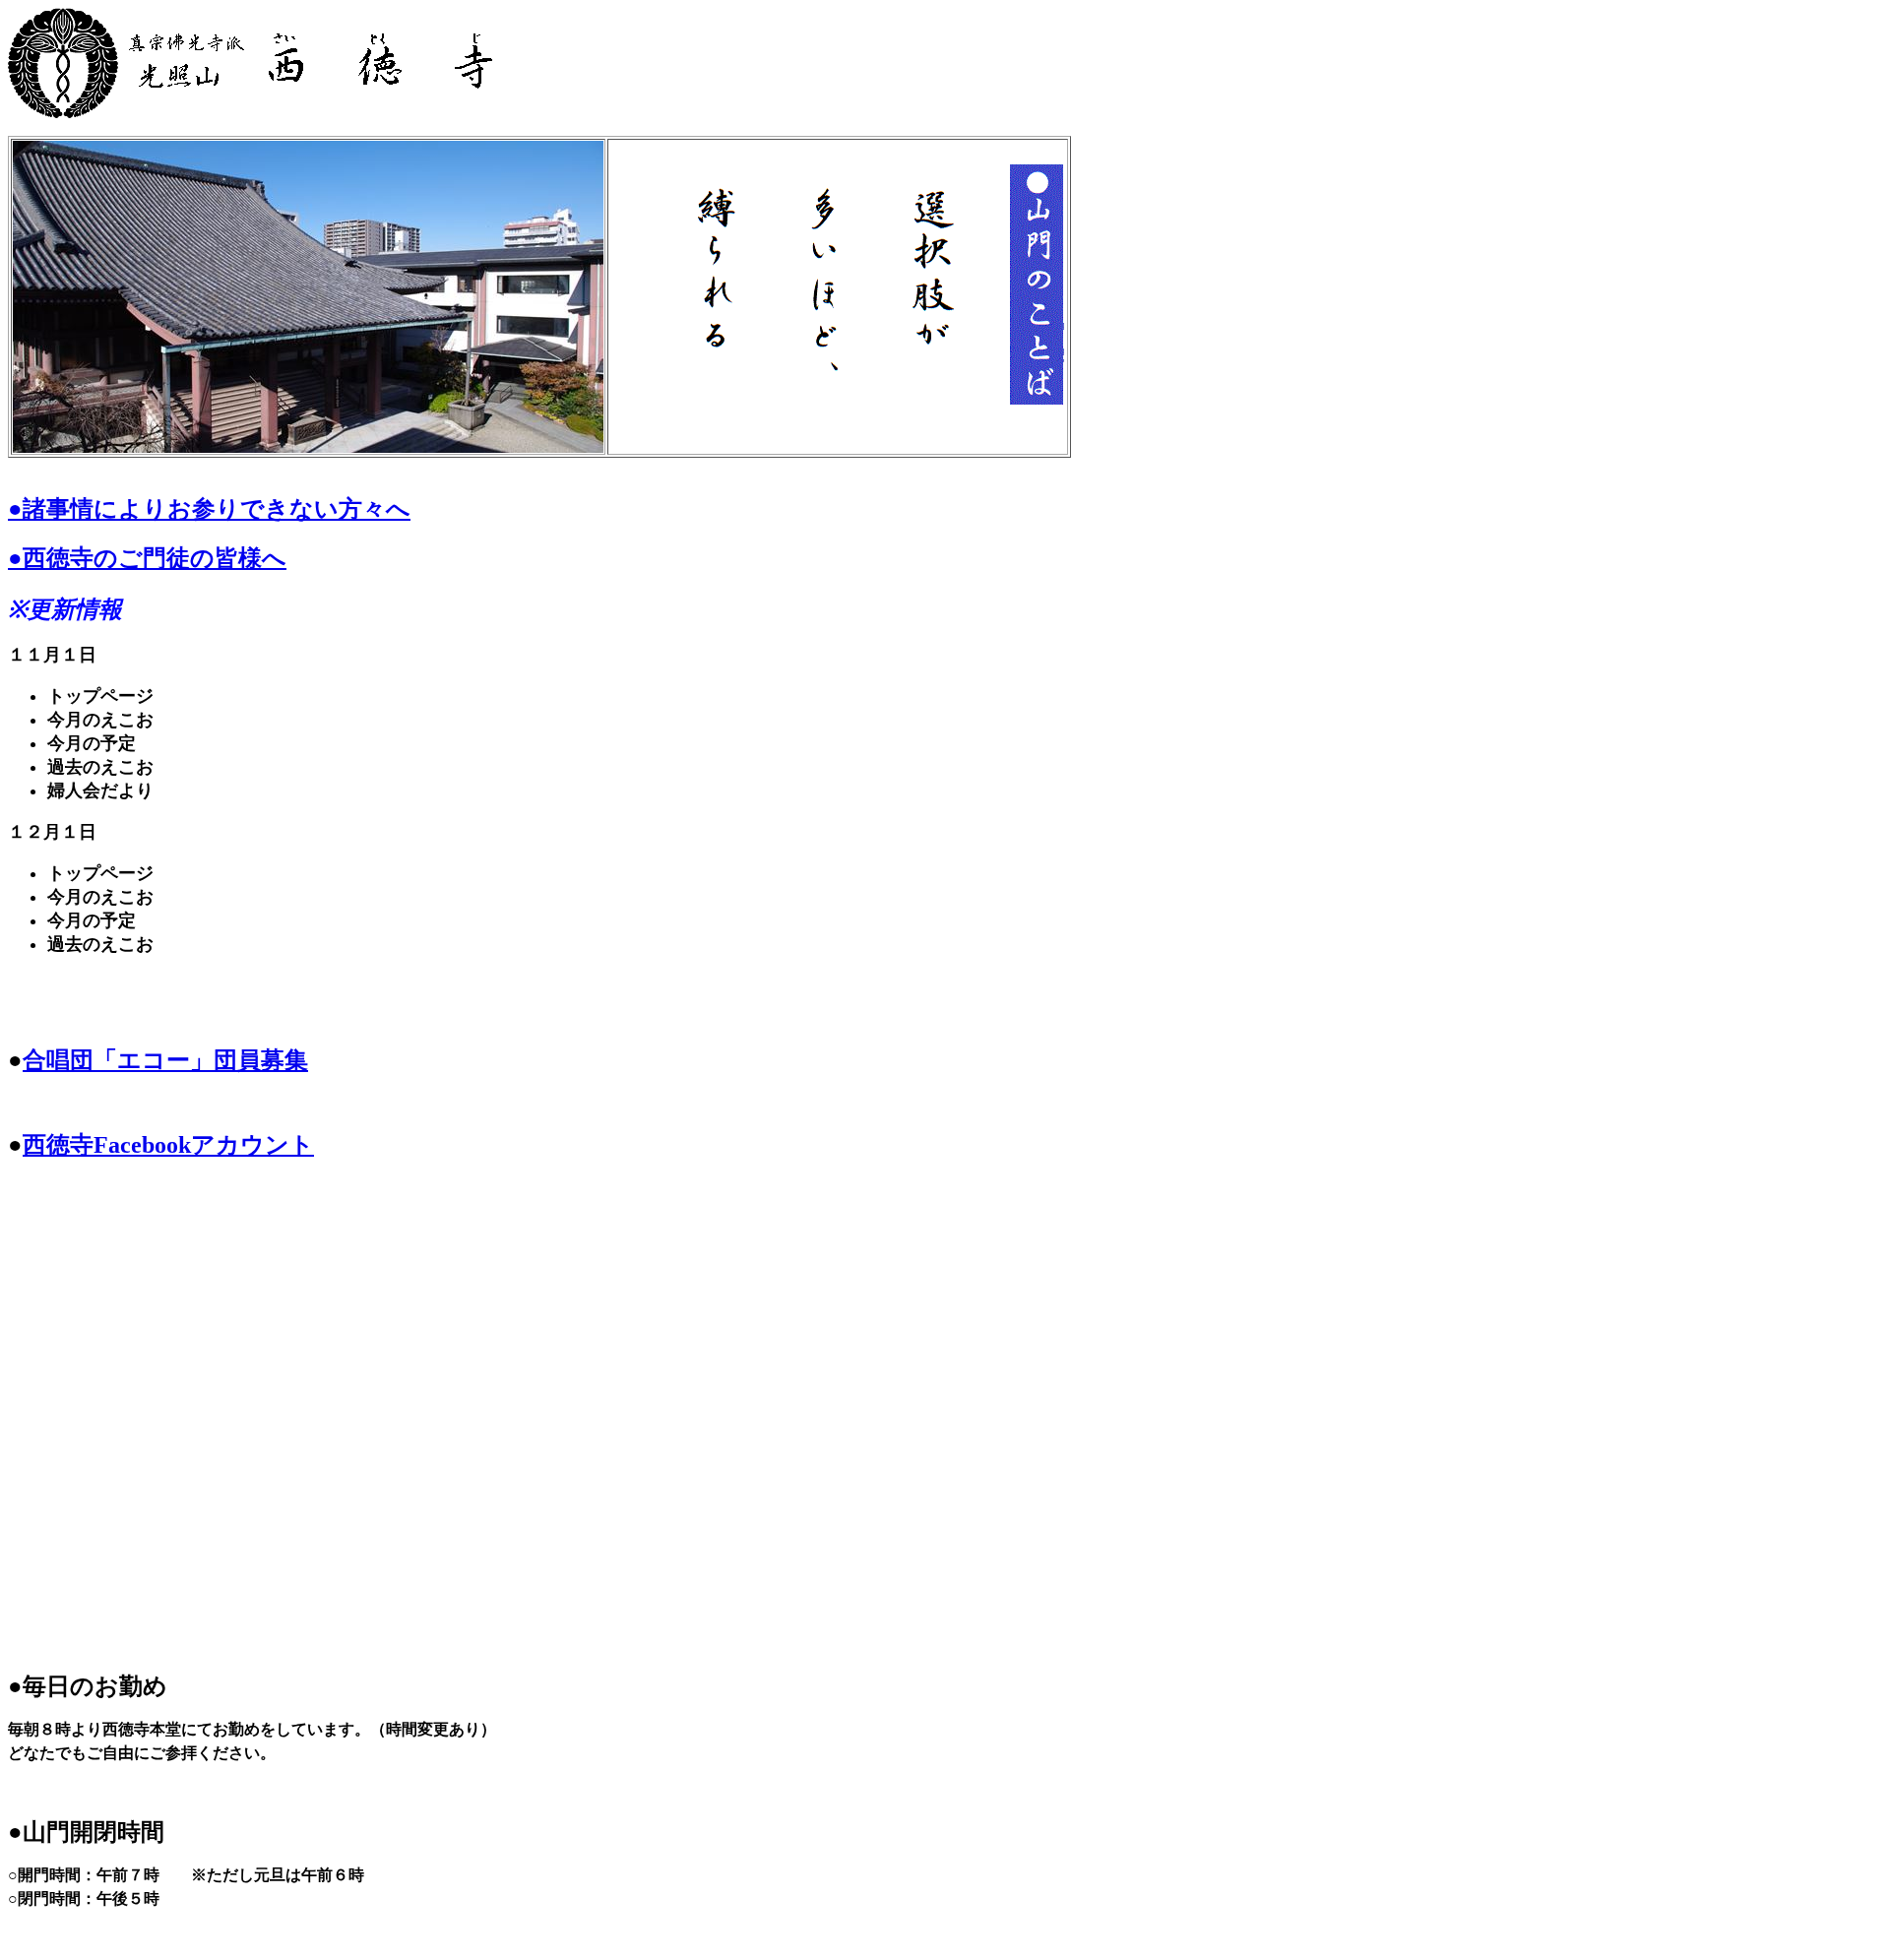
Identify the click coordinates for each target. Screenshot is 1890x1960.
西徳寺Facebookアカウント (168, 1145)
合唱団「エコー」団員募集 (165, 1060)
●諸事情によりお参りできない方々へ (209, 509)
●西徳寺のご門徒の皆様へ (147, 558)
